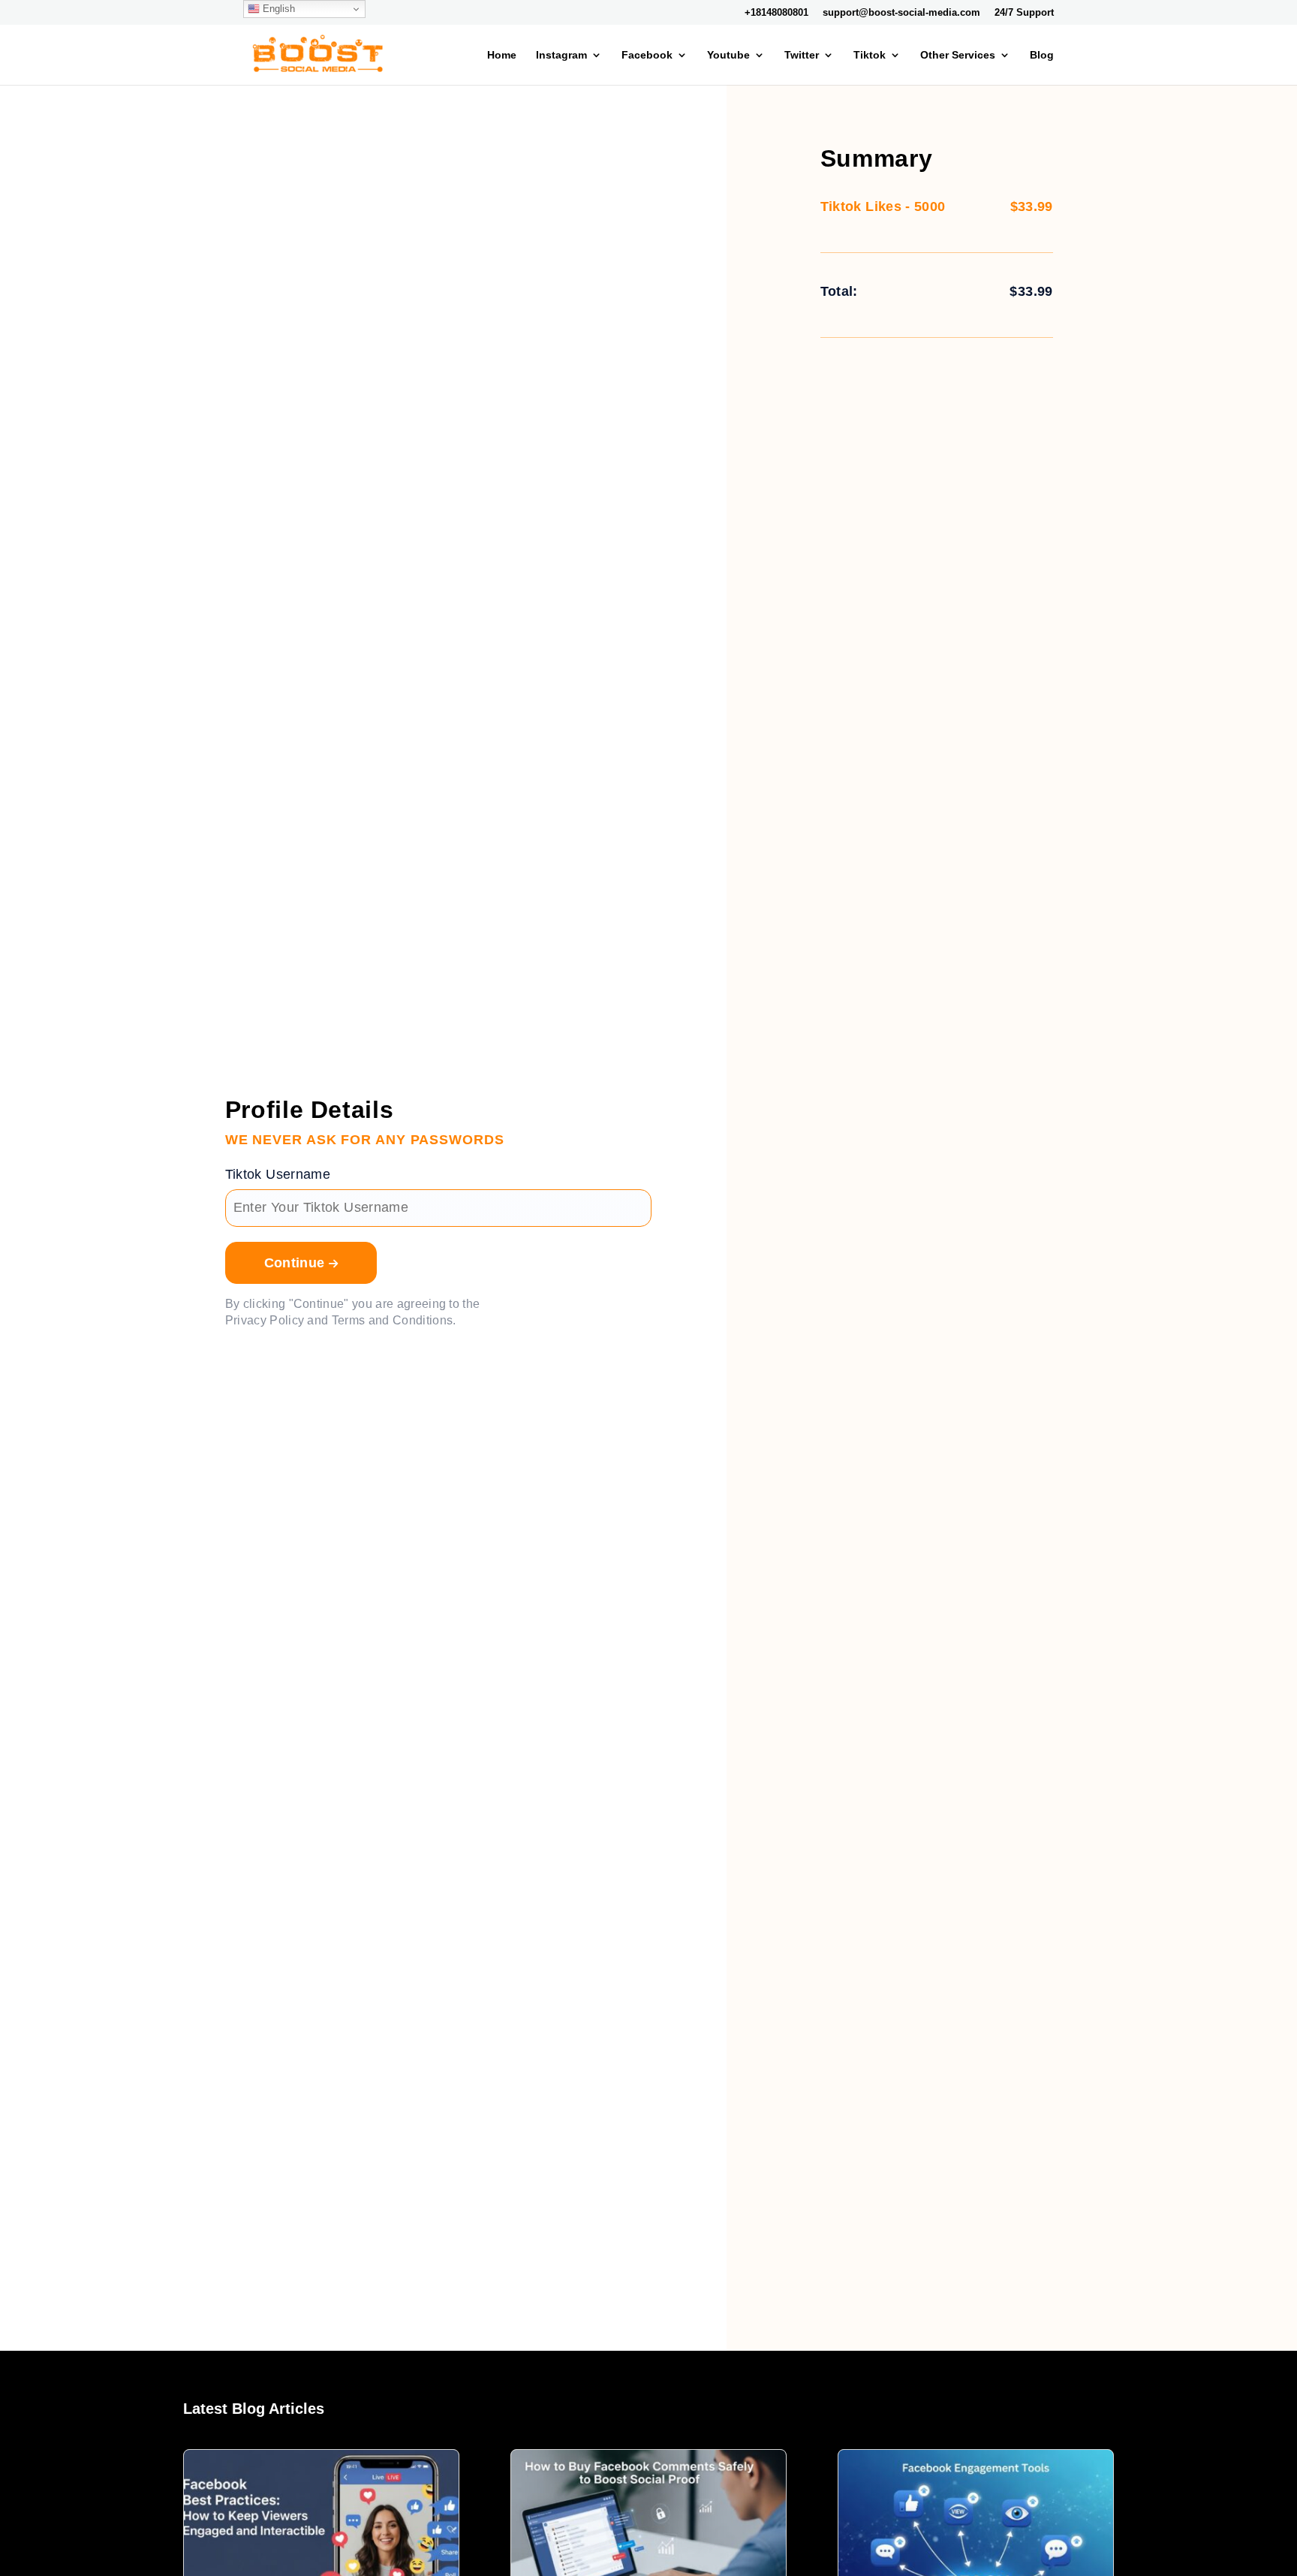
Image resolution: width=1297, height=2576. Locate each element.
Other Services (958, 55)
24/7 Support (1024, 13)
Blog (1042, 55)
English (277, 9)
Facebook (647, 55)
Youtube (728, 55)
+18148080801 (776, 13)
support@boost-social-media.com (901, 13)
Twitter (802, 55)
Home (502, 55)
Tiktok (870, 55)
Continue (296, 1263)
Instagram (561, 55)
